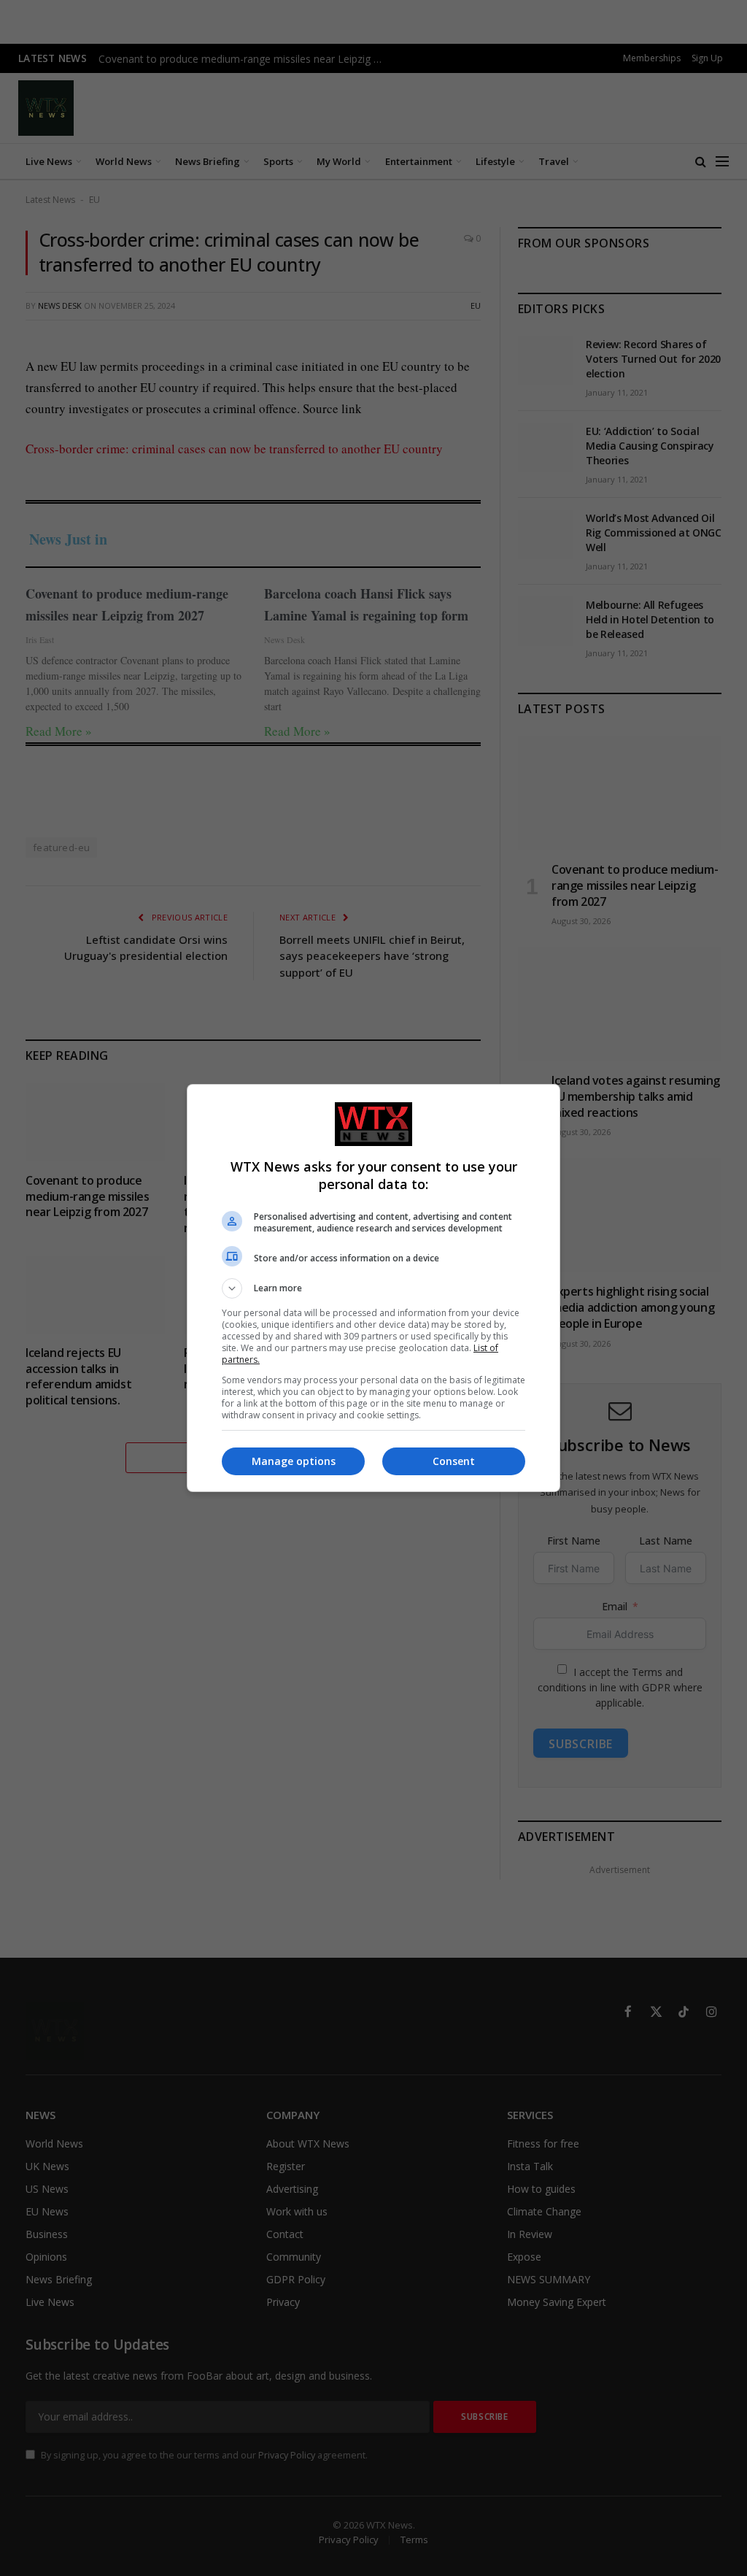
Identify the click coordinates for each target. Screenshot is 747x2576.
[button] (373, 1288)
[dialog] (373, 1288)
